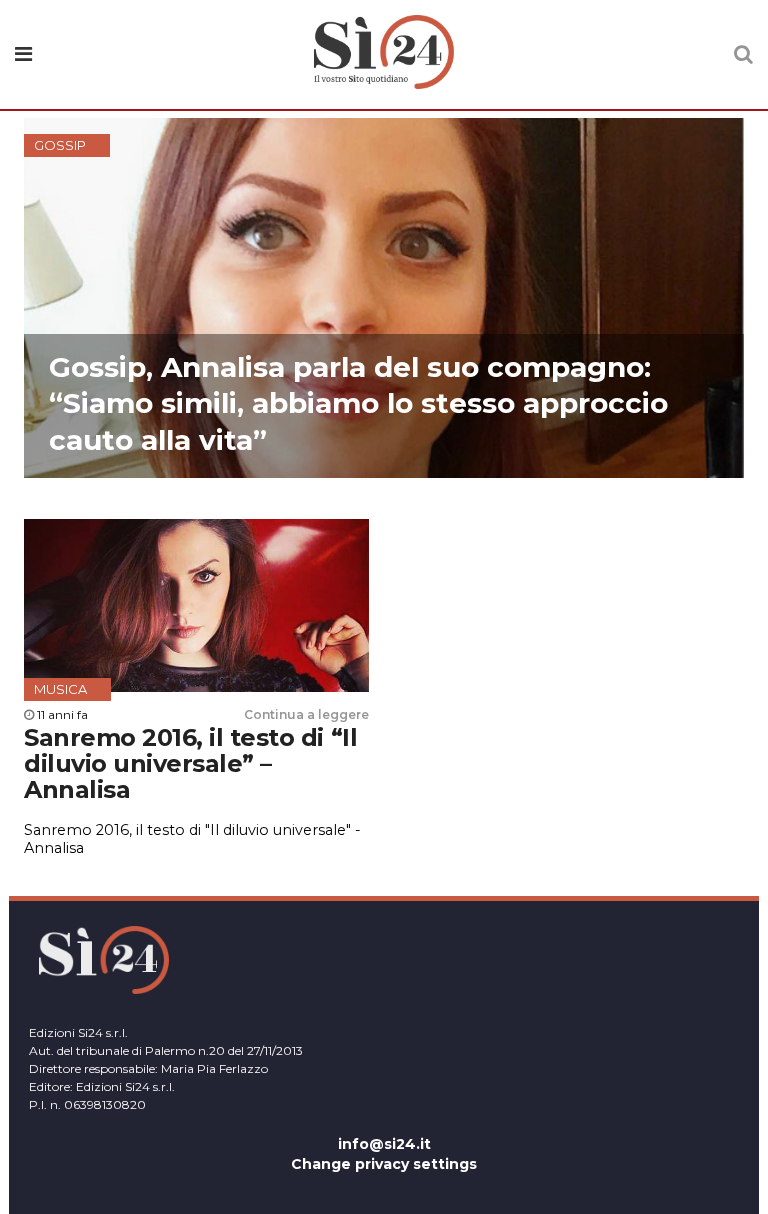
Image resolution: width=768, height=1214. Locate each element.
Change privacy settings (384, 1164)
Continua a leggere (306, 714)
